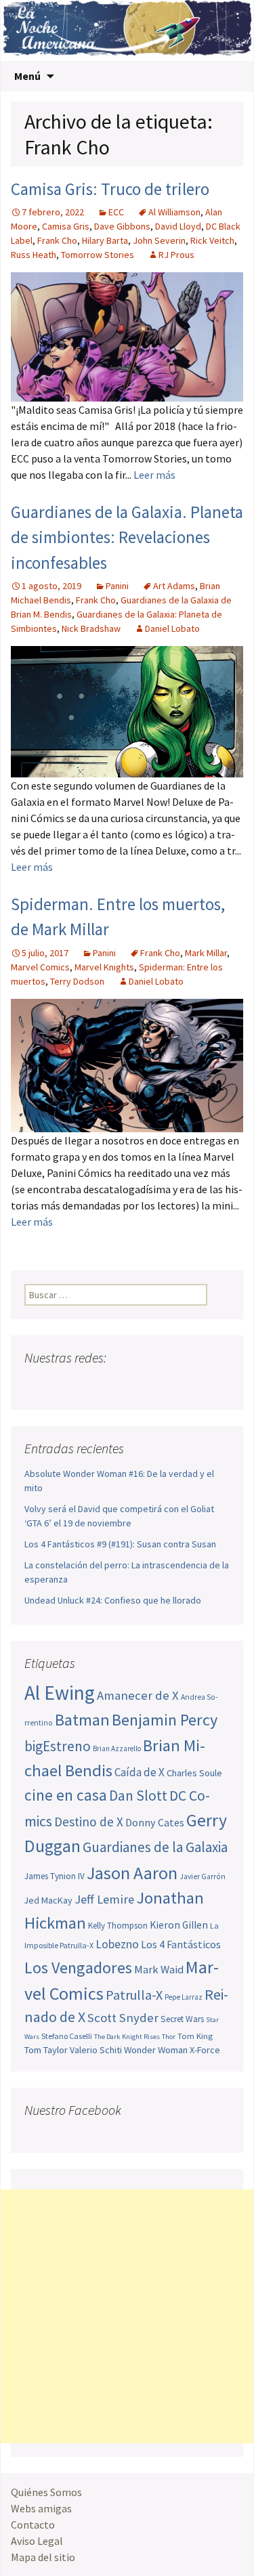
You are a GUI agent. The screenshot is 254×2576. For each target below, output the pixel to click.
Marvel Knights (104, 967)
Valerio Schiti (96, 2050)
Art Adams (174, 586)
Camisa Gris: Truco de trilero (110, 189)
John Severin (159, 240)
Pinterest (113, 1384)
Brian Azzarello (117, 1748)
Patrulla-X (134, 1995)
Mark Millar (206, 953)
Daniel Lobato (172, 628)
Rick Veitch (212, 240)
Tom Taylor (46, 2050)
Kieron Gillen (179, 1925)
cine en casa (66, 1795)
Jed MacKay (48, 1900)
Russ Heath (34, 255)
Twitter (62, 1384)
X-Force (205, 2050)
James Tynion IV (55, 1876)
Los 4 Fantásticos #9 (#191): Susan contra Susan (120, 1544)
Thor (169, 2037)
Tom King (195, 2036)
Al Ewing (60, 1693)
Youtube (88, 1384)
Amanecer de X (138, 1695)
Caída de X (140, 1772)
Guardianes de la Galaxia (155, 1847)
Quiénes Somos (46, 2492)
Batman (82, 1720)
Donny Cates (155, 1822)
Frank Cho (57, 240)
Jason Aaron (132, 1873)
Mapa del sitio (43, 2557)
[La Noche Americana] (127, 30)
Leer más (154, 475)
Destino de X (89, 1822)
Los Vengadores (78, 1968)
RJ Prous (176, 255)
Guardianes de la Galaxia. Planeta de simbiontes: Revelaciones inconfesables (127, 537)
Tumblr (139, 1384)
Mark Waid (159, 1970)
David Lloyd (178, 226)
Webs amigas (41, 2508)
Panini (117, 586)
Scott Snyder (123, 2018)
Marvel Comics (40, 967)
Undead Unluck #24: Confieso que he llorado (113, 1600)
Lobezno (117, 1944)
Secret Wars (182, 2019)
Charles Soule (194, 1773)
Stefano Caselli (67, 2036)
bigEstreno (58, 1746)
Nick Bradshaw (91, 628)
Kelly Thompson (118, 1926)
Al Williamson (174, 212)
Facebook (36, 1384)
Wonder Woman (156, 2050)
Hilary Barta (105, 240)
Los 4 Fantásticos (181, 1944)
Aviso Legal (37, 2541)
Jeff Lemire (104, 1899)
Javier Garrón (203, 1876)
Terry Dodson (77, 981)
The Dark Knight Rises (127, 2037)
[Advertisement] (127, 2316)
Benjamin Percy (165, 1720)
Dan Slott (138, 1796)
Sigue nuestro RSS (165, 1384)
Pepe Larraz (184, 1997)
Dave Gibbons (122, 226)
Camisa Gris (66, 226)
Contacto (33, 2525)
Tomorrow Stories (98, 255)
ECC (116, 212)
